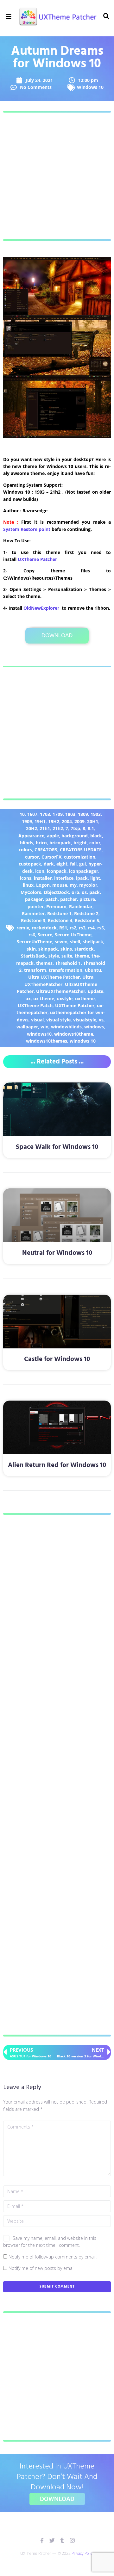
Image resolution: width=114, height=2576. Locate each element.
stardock (84, 949)
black (96, 836)
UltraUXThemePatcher (61, 991)
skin (31, 949)
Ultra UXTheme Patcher (54, 977)
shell (75, 942)
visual (37, 1020)
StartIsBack (33, 956)
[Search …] (105, 16)
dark (49, 864)
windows (94, 1027)
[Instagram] (72, 2540)
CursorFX (51, 857)
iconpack (57, 871)
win (44, 1027)
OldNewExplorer (41, 608)
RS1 (63, 928)
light (95, 878)
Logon (43, 885)
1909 (27, 821)
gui (82, 864)
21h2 (58, 828)
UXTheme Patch (35, 1005)
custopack (30, 864)
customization (80, 857)
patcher (69, 899)
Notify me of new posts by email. (42, 2268)
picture (87, 899)
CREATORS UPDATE (81, 850)
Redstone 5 (87, 920)
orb (75, 892)
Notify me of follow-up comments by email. (53, 2257)
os (84, 892)
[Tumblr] (62, 2540)
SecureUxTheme (35, 942)
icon (40, 871)
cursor (32, 857)
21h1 (45, 828)
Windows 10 (90, 87)
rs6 (32, 935)
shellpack (93, 942)
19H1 (40, 821)
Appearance (31, 836)
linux (28, 885)
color (95, 843)
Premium (56, 906)
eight (62, 864)
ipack (82, 878)
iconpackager (84, 871)
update (95, 991)
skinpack (48, 949)
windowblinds (66, 1027)
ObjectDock (56, 892)
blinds (27, 843)
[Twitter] (52, 2540)
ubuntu (93, 970)
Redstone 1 (59, 913)
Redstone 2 (86, 913)
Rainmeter (33, 913)
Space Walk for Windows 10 (57, 1147)
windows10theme (74, 1034)
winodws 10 (83, 1041)
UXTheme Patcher (37, 559)
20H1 (93, 821)
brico (41, 843)
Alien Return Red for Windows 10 (57, 1465)
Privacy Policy (83, 2553)
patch (51, 899)
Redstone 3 (33, 920)
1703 (45, 814)
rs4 (91, 928)
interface (64, 878)
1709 (58, 814)
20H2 (32, 828)
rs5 (101, 928)
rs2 (73, 928)
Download (57, 635)
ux (28, 998)
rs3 (82, 928)
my (73, 885)
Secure (45, 935)
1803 (70, 814)
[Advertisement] (57, 176)
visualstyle (85, 1020)
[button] (9, 17)
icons (26, 878)
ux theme (44, 998)
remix (23, 928)
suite (67, 956)
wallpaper (27, 1027)
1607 (32, 814)
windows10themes (47, 1041)
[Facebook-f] (42, 2540)
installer (43, 878)
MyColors (31, 892)
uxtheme (85, 998)
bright (80, 843)
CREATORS (46, 850)
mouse (60, 885)
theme (82, 956)
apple (53, 836)
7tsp (75, 828)
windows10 (39, 1034)
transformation (66, 970)
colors (25, 850)
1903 (96, 814)
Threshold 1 (68, 963)
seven (61, 942)
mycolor (88, 885)
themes (44, 963)
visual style (58, 1020)
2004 (67, 821)
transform (35, 970)
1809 (83, 814)
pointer (36, 906)
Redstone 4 (60, 920)
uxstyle (65, 998)
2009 (79, 821)
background (75, 836)
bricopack (60, 843)
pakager (34, 899)
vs (101, 1020)
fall (73, 864)
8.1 (91, 828)
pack (95, 892)
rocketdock (44, 928)
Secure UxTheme (73, 935)
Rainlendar (81, 906)
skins (66, 949)
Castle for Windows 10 (57, 1359)
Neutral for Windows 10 (57, 1253)
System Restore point (27, 529)
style (54, 956)
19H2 (54, 821)
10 (22, 814)
